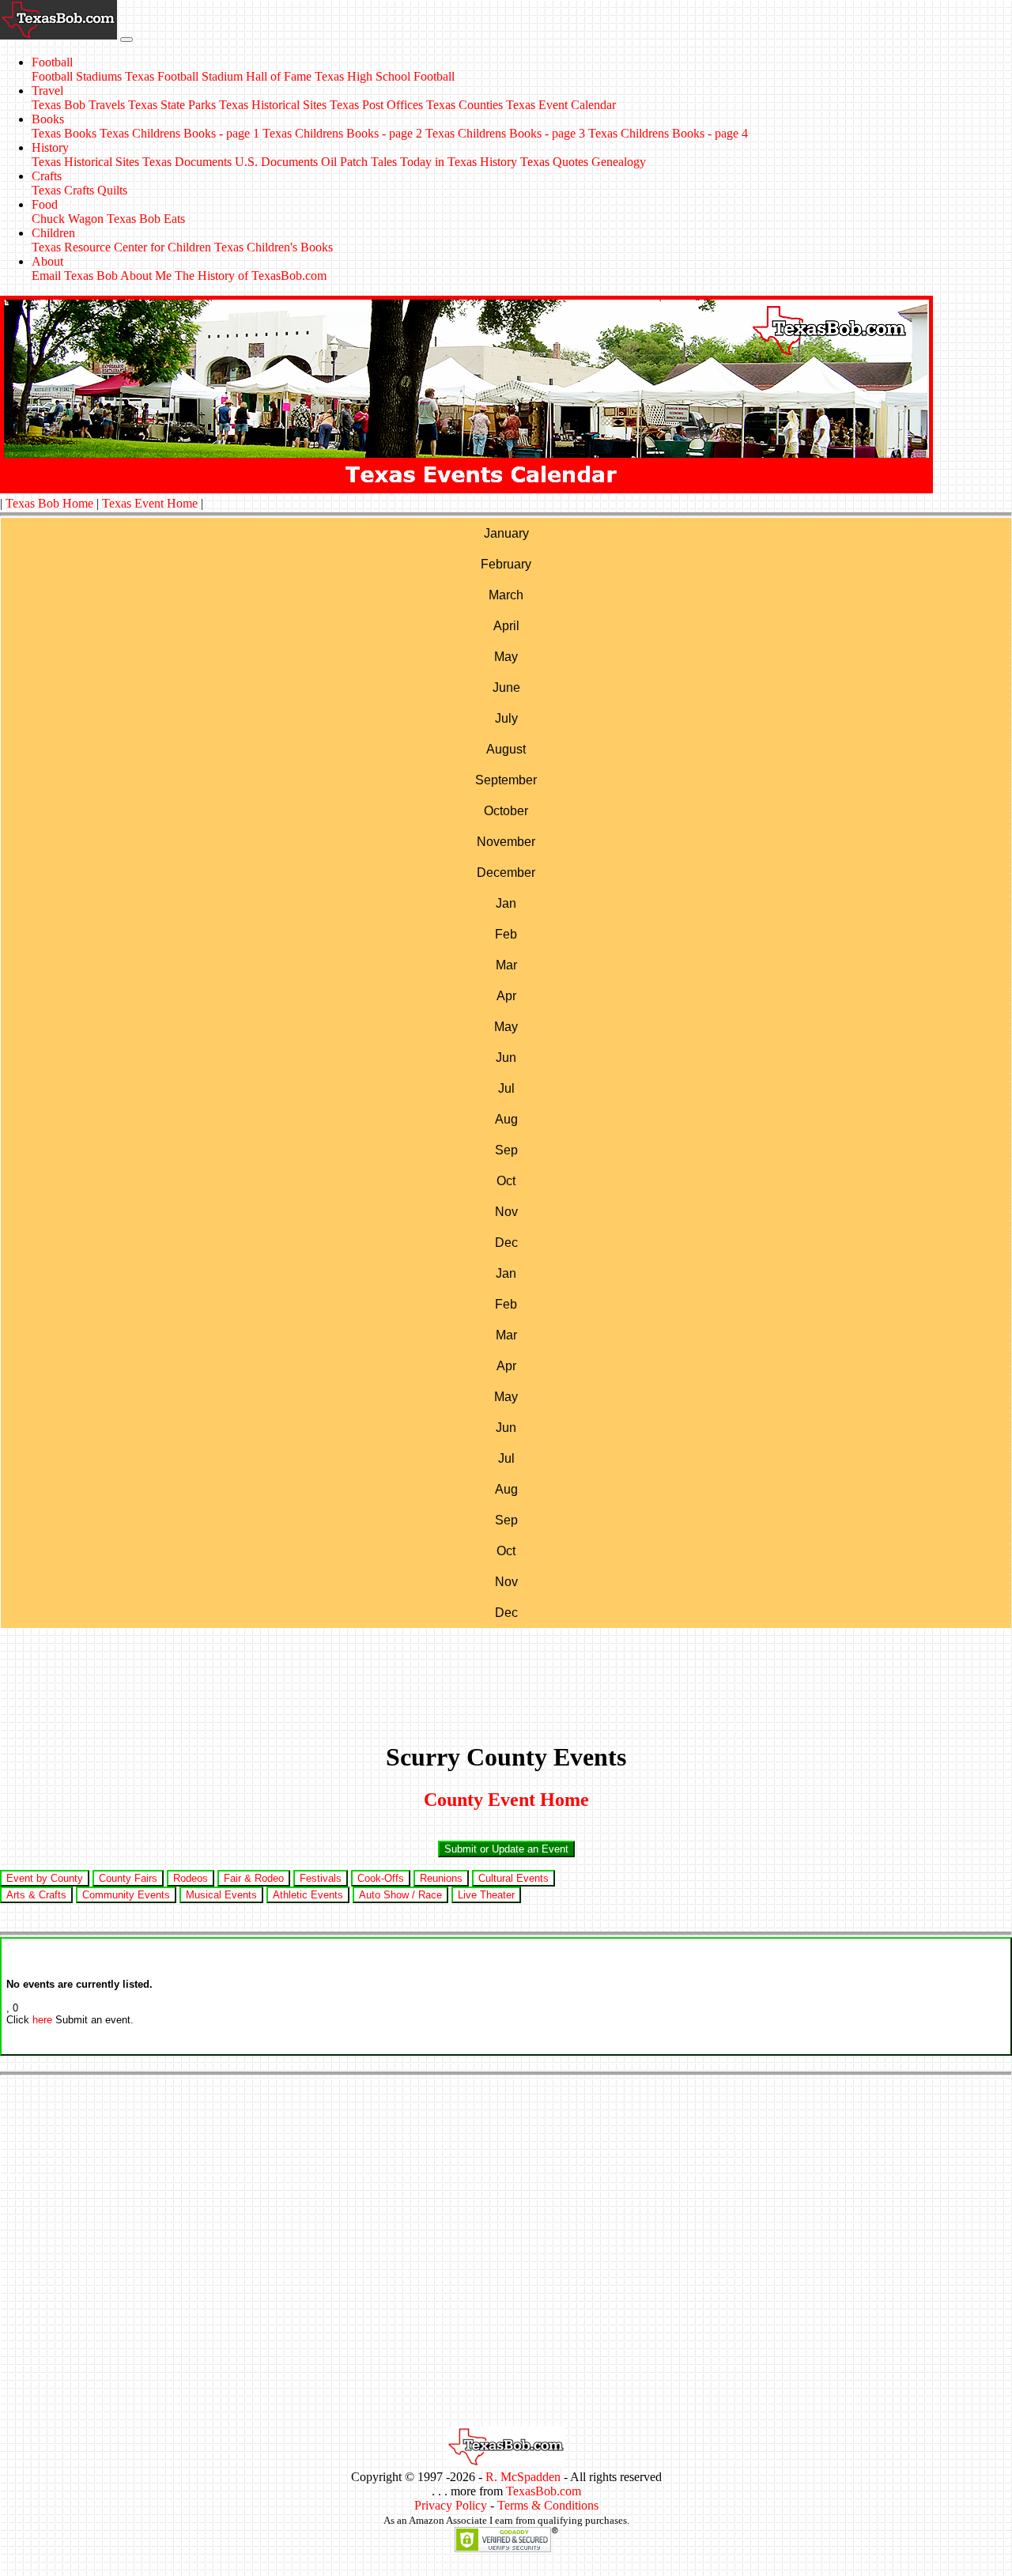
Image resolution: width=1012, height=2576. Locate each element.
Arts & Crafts (36, 1895)
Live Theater (486, 1895)
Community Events (126, 1895)
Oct (506, 1181)
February (506, 564)
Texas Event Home (150, 503)
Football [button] (52, 62)
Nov (506, 1212)
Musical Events (221, 1895)
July (506, 718)
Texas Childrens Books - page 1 (179, 133)
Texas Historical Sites (273, 105)
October (506, 811)
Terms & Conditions (548, 2505)
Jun (506, 1058)
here (42, 2020)
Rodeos (191, 1878)
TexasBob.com (544, 2491)
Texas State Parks (172, 105)
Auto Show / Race (400, 1895)
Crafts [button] (47, 176)
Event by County (45, 1878)
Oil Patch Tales (359, 162)
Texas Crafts (63, 190)
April (506, 626)
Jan (506, 903)
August (506, 749)
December (506, 873)
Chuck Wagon (68, 219)
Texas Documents (187, 162)
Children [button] (53, 233)
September (506, 780)
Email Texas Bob (75, 276)
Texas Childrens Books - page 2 (342, 133)
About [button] (47, 261)
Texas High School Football (385, 76)
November (506, 842)
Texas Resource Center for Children (121, 247)
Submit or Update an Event (506, 1849)
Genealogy (619, 162)
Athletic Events (308, 1895)
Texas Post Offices (376, 105)
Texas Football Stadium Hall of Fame (218, 76)
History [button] (50, 147)
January (506, 533)
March (506, 595)
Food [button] (45, 204)
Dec (506, 1243)
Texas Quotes (554, 162)
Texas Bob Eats (146, 219)
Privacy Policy (451, 2505)
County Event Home (506, 1800)
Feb (506, 934)
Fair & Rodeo (254, 1878)
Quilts (112, 190)
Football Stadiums (77, 76)
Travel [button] (47, 91)
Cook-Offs (381, 1878)
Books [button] (48, 119)
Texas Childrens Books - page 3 (505, 133)
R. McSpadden (523, 2477)
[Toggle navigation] (126, 40)
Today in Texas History (459, 162)
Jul (506, 1088)
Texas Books (64, 133)
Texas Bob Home (49, 503)
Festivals (321, 1878)
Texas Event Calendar (561, 105)
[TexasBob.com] (506, 2463)
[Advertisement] (506, 1675)
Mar (506, 965)
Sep (506, 1150)
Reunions (441, 1878)
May (506, 657)
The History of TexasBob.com (251, 276)
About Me (146, 276)
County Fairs (128, 1878)
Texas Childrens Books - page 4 (668, 133)
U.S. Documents (276, 162)
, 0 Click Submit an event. (79, 2002)
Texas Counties (464, 105)
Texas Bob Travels (78, 105)
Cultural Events (514, 1878)
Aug (506, 1119)
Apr (506, 996)
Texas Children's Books (274, 247)
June (506, 687)
